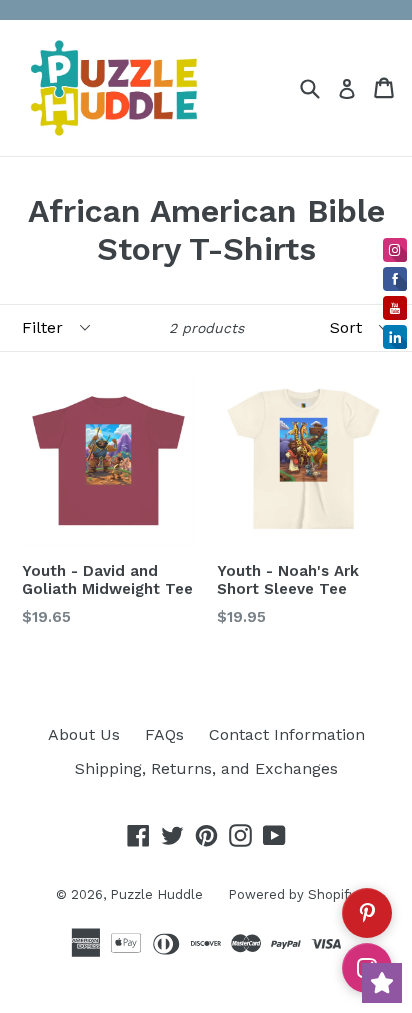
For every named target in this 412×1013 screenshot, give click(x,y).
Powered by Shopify (292, 894)
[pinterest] (367, 913)
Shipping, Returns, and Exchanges (206, 768)
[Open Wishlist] (382, 983)
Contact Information (287, 734)
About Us (84, 734)
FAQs (164, 734)
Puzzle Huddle (156, 894)
